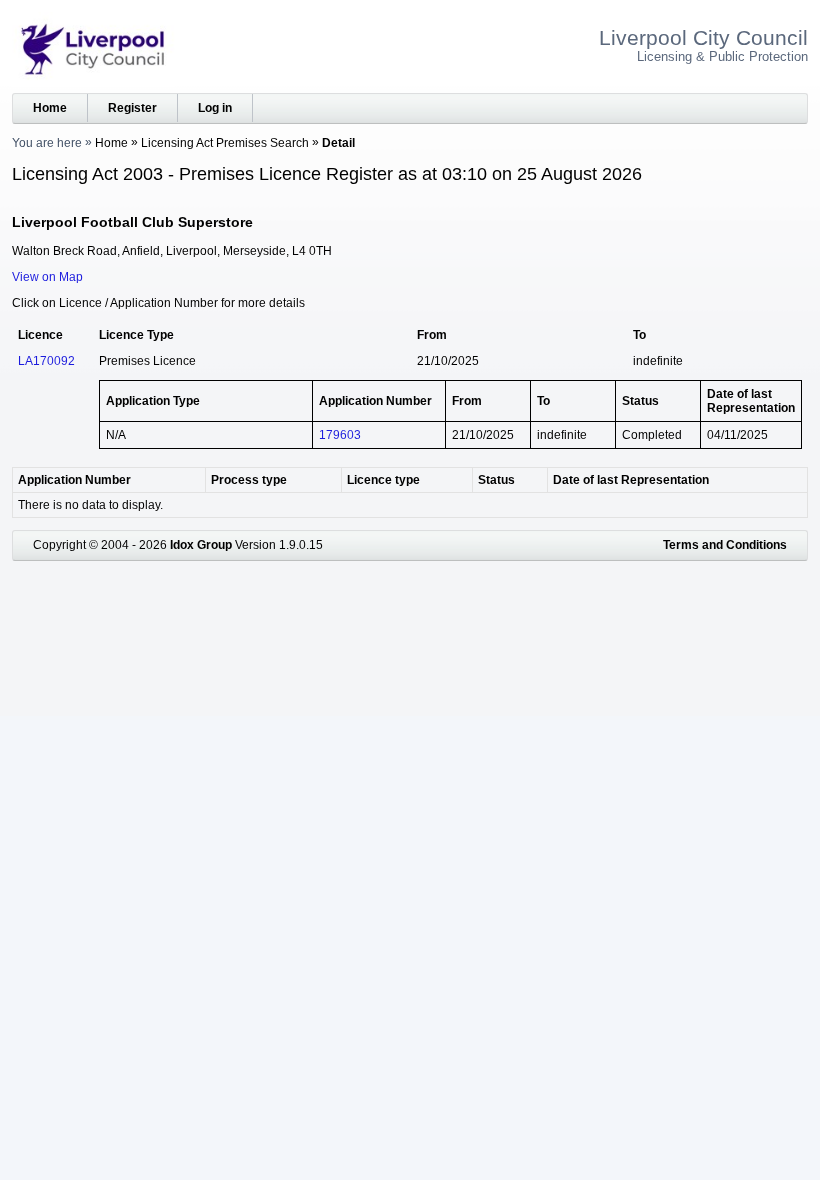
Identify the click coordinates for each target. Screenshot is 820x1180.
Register (132, 108)
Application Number (74, 480)
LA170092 (46, 361)
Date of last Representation (631, 480)
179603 (340, 435)
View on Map (47, 277)
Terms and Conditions (725, 545)
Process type (249, 480)
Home (50, 108)
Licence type (383, 480)
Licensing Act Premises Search (225, 143)
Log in (215, 108)
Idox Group (201, 545)
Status (496, 480)
